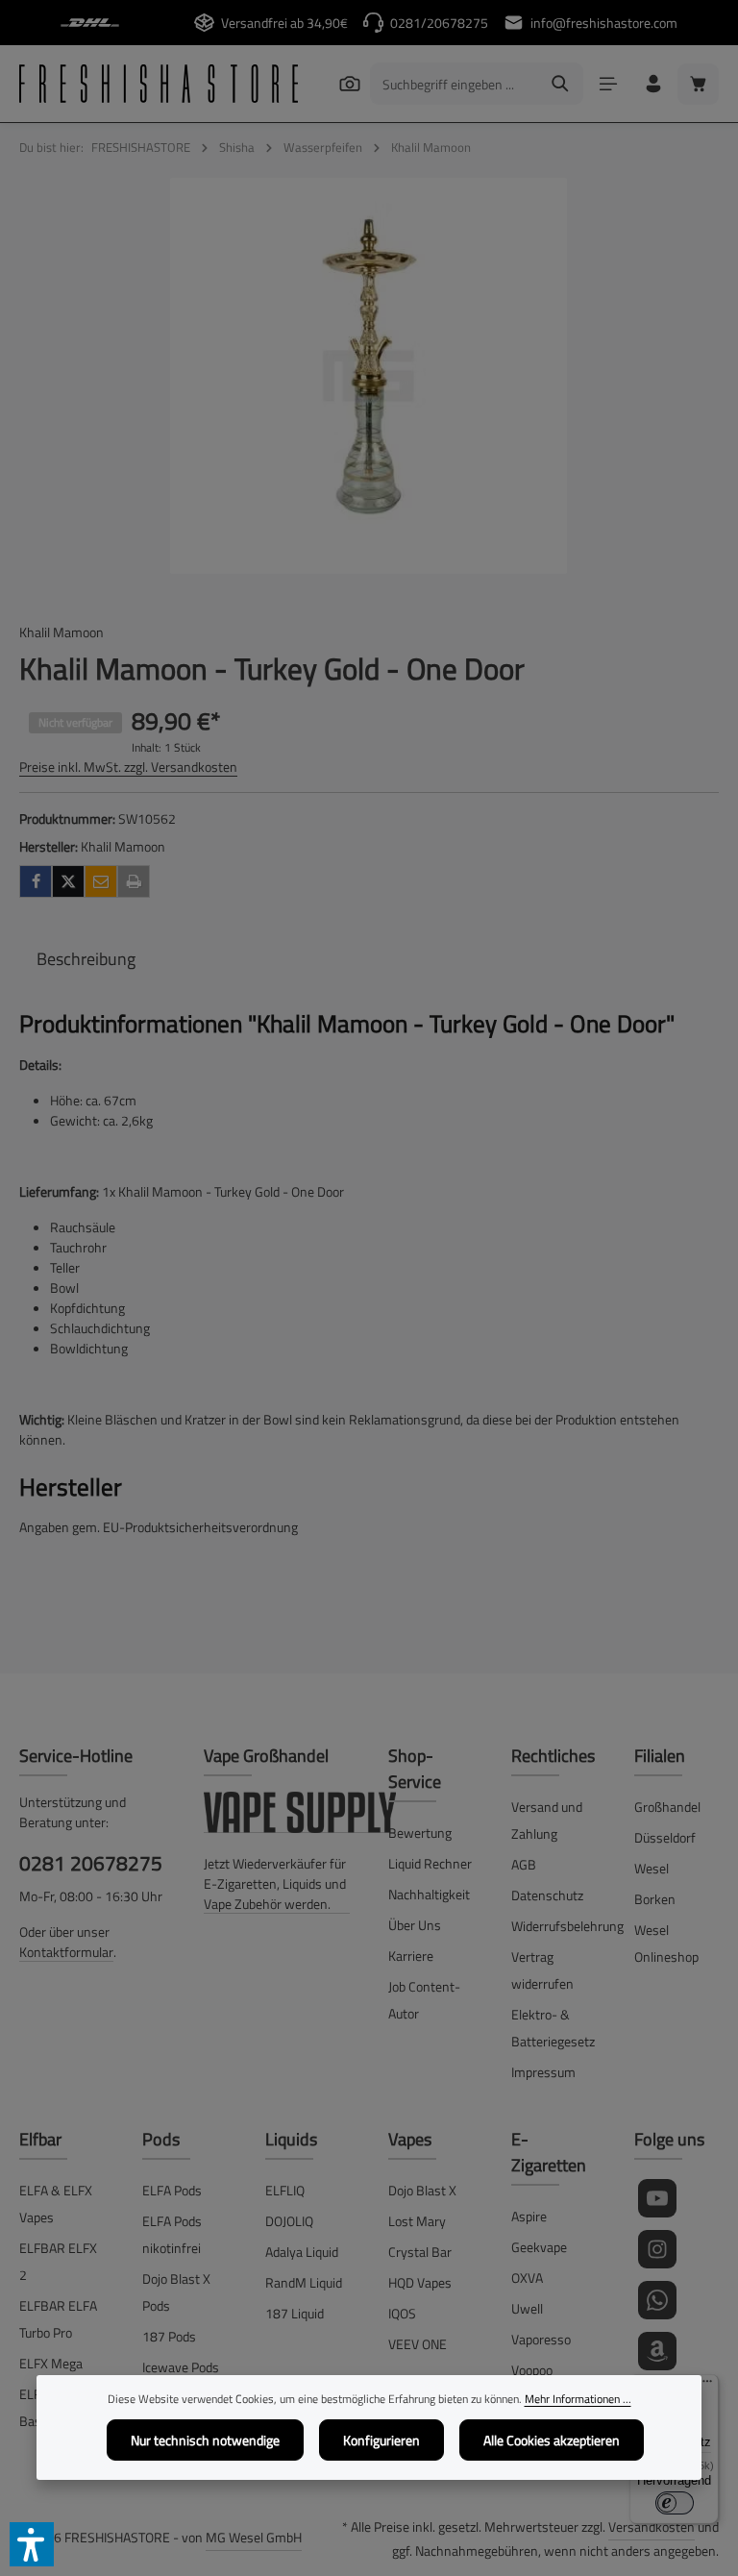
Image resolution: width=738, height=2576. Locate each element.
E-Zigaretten (549, 2152)
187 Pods (169, 2336)
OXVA (527, 2278)
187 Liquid (295, 2313)
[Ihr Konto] (653, 84)
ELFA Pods (172, 2190)
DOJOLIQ (289, 2221)
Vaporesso (541, 2339)
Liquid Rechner (430, 1863)
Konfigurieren (381, 2440)
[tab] (86, 959)
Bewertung (420, 1833)
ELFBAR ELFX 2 (58, 2261)
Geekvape (539, 2247)
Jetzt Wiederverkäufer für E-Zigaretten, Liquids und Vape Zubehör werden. (275, 1883)
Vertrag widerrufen (542, 1970)
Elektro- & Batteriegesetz (553, 2028)
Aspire (529, 2216)
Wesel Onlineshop (666, 1943)
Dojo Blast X (422, 2190)
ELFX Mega (51, 2363)
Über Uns (415, 1925)
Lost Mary (417, 2221)
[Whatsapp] (657, 2300)
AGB (524, 1864)
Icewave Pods (181, 2367)
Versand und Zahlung (547, 1820)
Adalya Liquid (302, 2252)
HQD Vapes (420, 2282)
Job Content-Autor (424, 2000)
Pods (161, 2139)
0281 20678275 (91, 1863)
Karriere (411, 1956)
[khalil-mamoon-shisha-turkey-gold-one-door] (369, 376)
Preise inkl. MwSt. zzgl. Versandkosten (128, 767)
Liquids (291, 2139)
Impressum (543, 2072)
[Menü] (608, 84)
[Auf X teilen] (68, 881)
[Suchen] (349, 83)
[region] (369, 376)
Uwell (527, 2308)
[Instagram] (657, 2249)
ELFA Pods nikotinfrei (172, 2234)
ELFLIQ (285, 2190)
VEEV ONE (418, 2344)
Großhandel (667, 1807)
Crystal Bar (420, 2252)
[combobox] (455, 84)
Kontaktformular (66, 1952)
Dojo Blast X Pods (176, 2292)
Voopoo (532, 2370)
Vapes (410, 2139)
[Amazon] (657, 2351)
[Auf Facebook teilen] (36, 881)
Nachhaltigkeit (429, 1894)
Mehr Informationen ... (578, 2399)
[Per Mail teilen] (101, 881)
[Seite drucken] (134, 881)
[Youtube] (657, 2198)
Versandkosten (652, 2526)
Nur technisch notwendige (205, 2440)
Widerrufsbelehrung (567, 1926)
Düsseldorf (665, 1837)
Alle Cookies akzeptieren (552, 2440)
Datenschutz (547, 1895)
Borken (655, 1899)
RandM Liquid (304, 2282)
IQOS (402, 2313)
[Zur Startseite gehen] (159, 84)
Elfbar (40, 2139)
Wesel (652, 1868)
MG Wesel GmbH (254, 2537)
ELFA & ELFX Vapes (56, 2204)
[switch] (675, 2503)
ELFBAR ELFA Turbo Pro (58, 2319)
